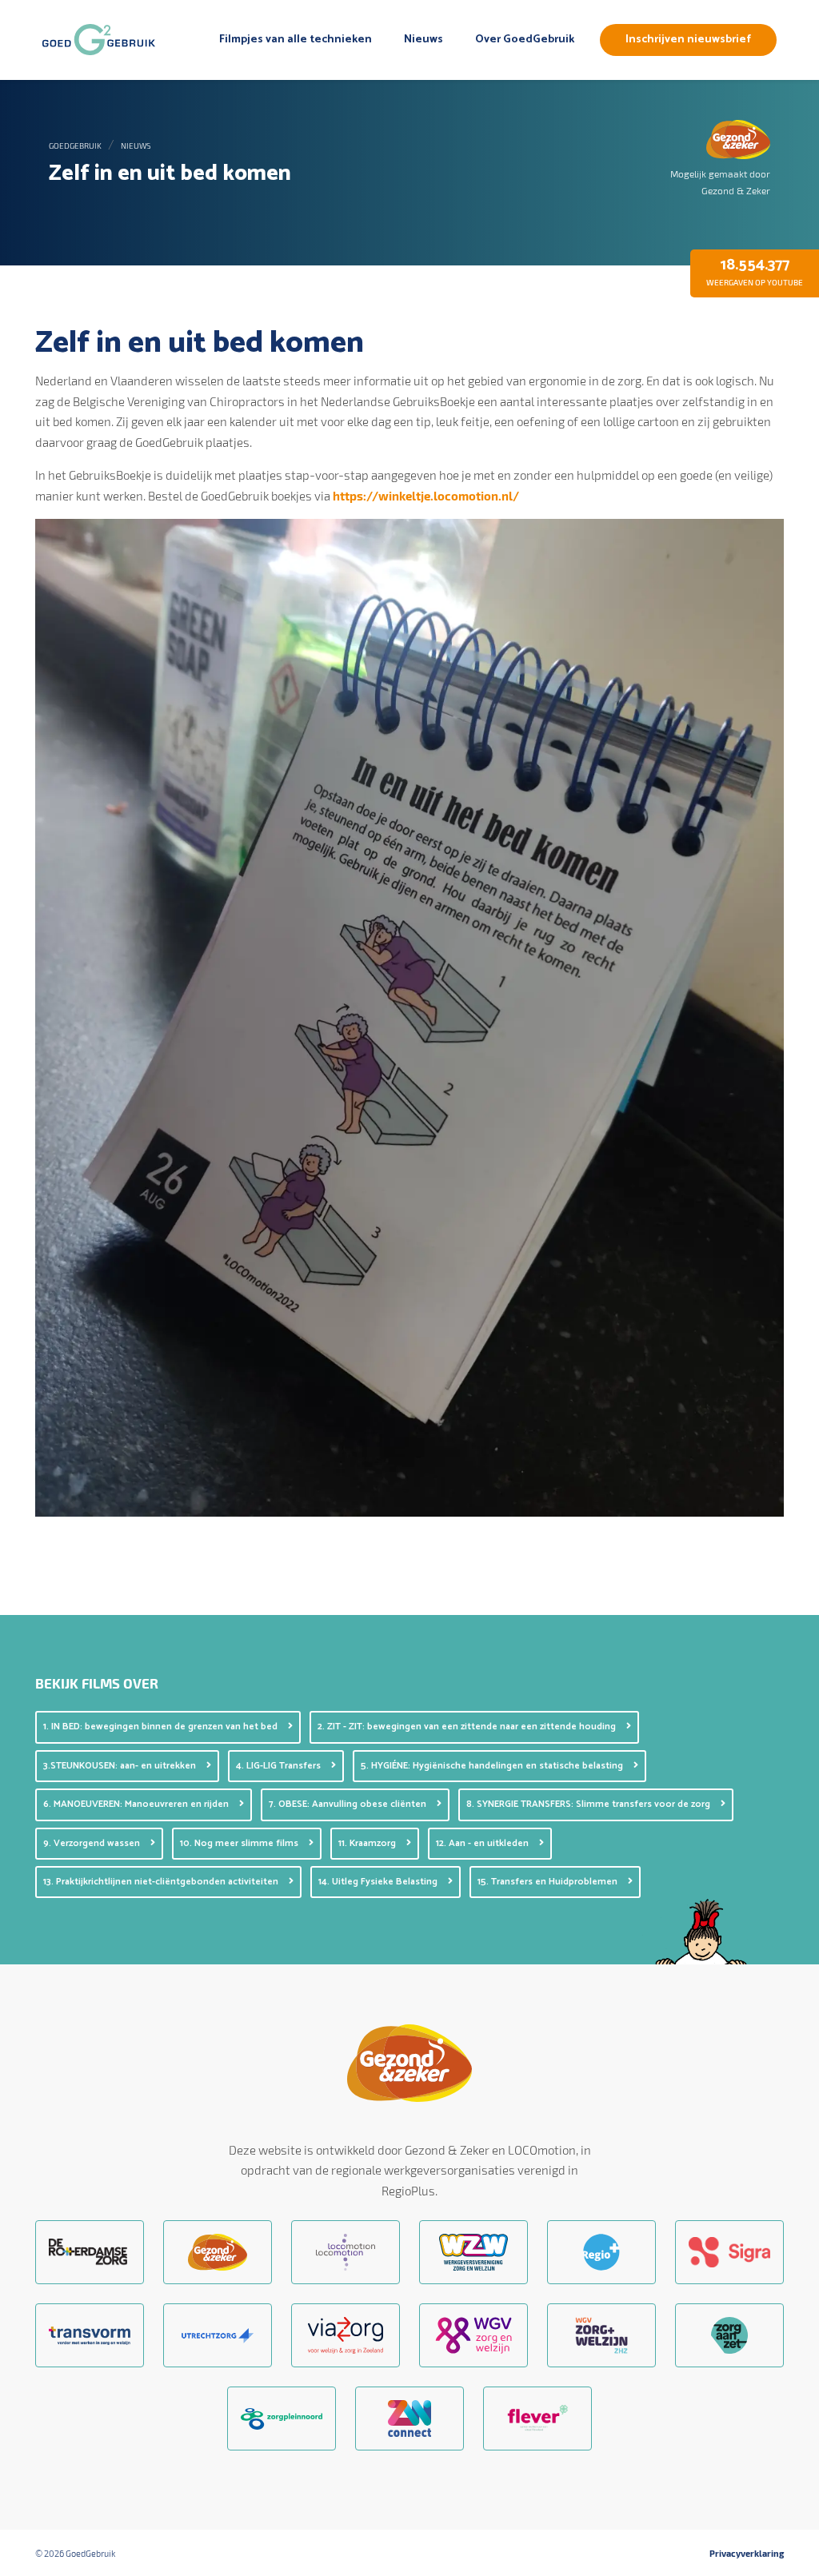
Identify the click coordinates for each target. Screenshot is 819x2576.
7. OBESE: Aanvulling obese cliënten (349, 1804)
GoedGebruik (75, 146)
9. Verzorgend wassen (93, 1843)
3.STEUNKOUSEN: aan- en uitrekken (121, 1766)
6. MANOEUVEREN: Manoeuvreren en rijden (137, 1804)
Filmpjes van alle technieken (296, 40)
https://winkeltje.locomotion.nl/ (426, 496)
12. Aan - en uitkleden (483, 1843)
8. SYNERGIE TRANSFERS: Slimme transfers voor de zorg (589, 1804)
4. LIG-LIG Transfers (280, 1766)
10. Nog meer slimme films (240, 1843)
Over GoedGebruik (525, 40)
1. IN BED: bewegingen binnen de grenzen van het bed (162, 1727)
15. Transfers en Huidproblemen (549, 1882)
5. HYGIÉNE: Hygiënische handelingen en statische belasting (493, 1766)
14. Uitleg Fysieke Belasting (379, 1882)
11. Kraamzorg (368, 1843)
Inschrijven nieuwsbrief (688, 40)
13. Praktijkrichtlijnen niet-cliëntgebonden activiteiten (162, 1882)
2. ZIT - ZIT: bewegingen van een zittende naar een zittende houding (468, 1727)
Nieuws (423, 40)
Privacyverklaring (747, 2554)
